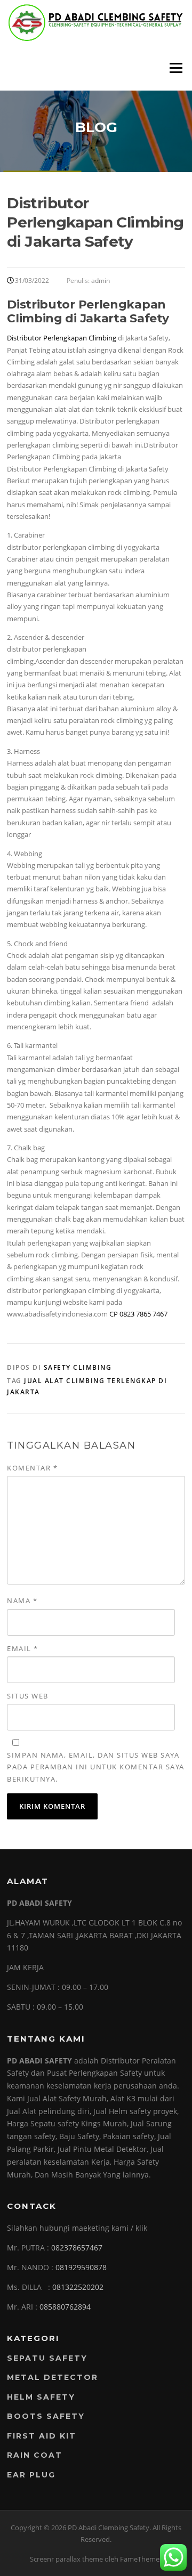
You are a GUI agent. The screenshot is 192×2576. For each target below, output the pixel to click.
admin (101, 281)
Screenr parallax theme (66, 2559)
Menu (176, 68)
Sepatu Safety (47, 2358)
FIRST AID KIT (42, 2436)
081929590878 (81, 2267)
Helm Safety (41, 2397)
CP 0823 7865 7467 (138, 1314)
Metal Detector (53, 2377)
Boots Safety (46, 2416)
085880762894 (65, 2307)
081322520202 (78, 2287)
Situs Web (28, 1696)
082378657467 (77, 2248)
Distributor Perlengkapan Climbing (62, 338)
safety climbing (78, 1367)
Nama (22, 1600)
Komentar (32, 1468)
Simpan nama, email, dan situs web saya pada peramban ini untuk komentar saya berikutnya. (96, 1767)
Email (23, 1648)
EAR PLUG (31, 2475)
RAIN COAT (35, 2455)
